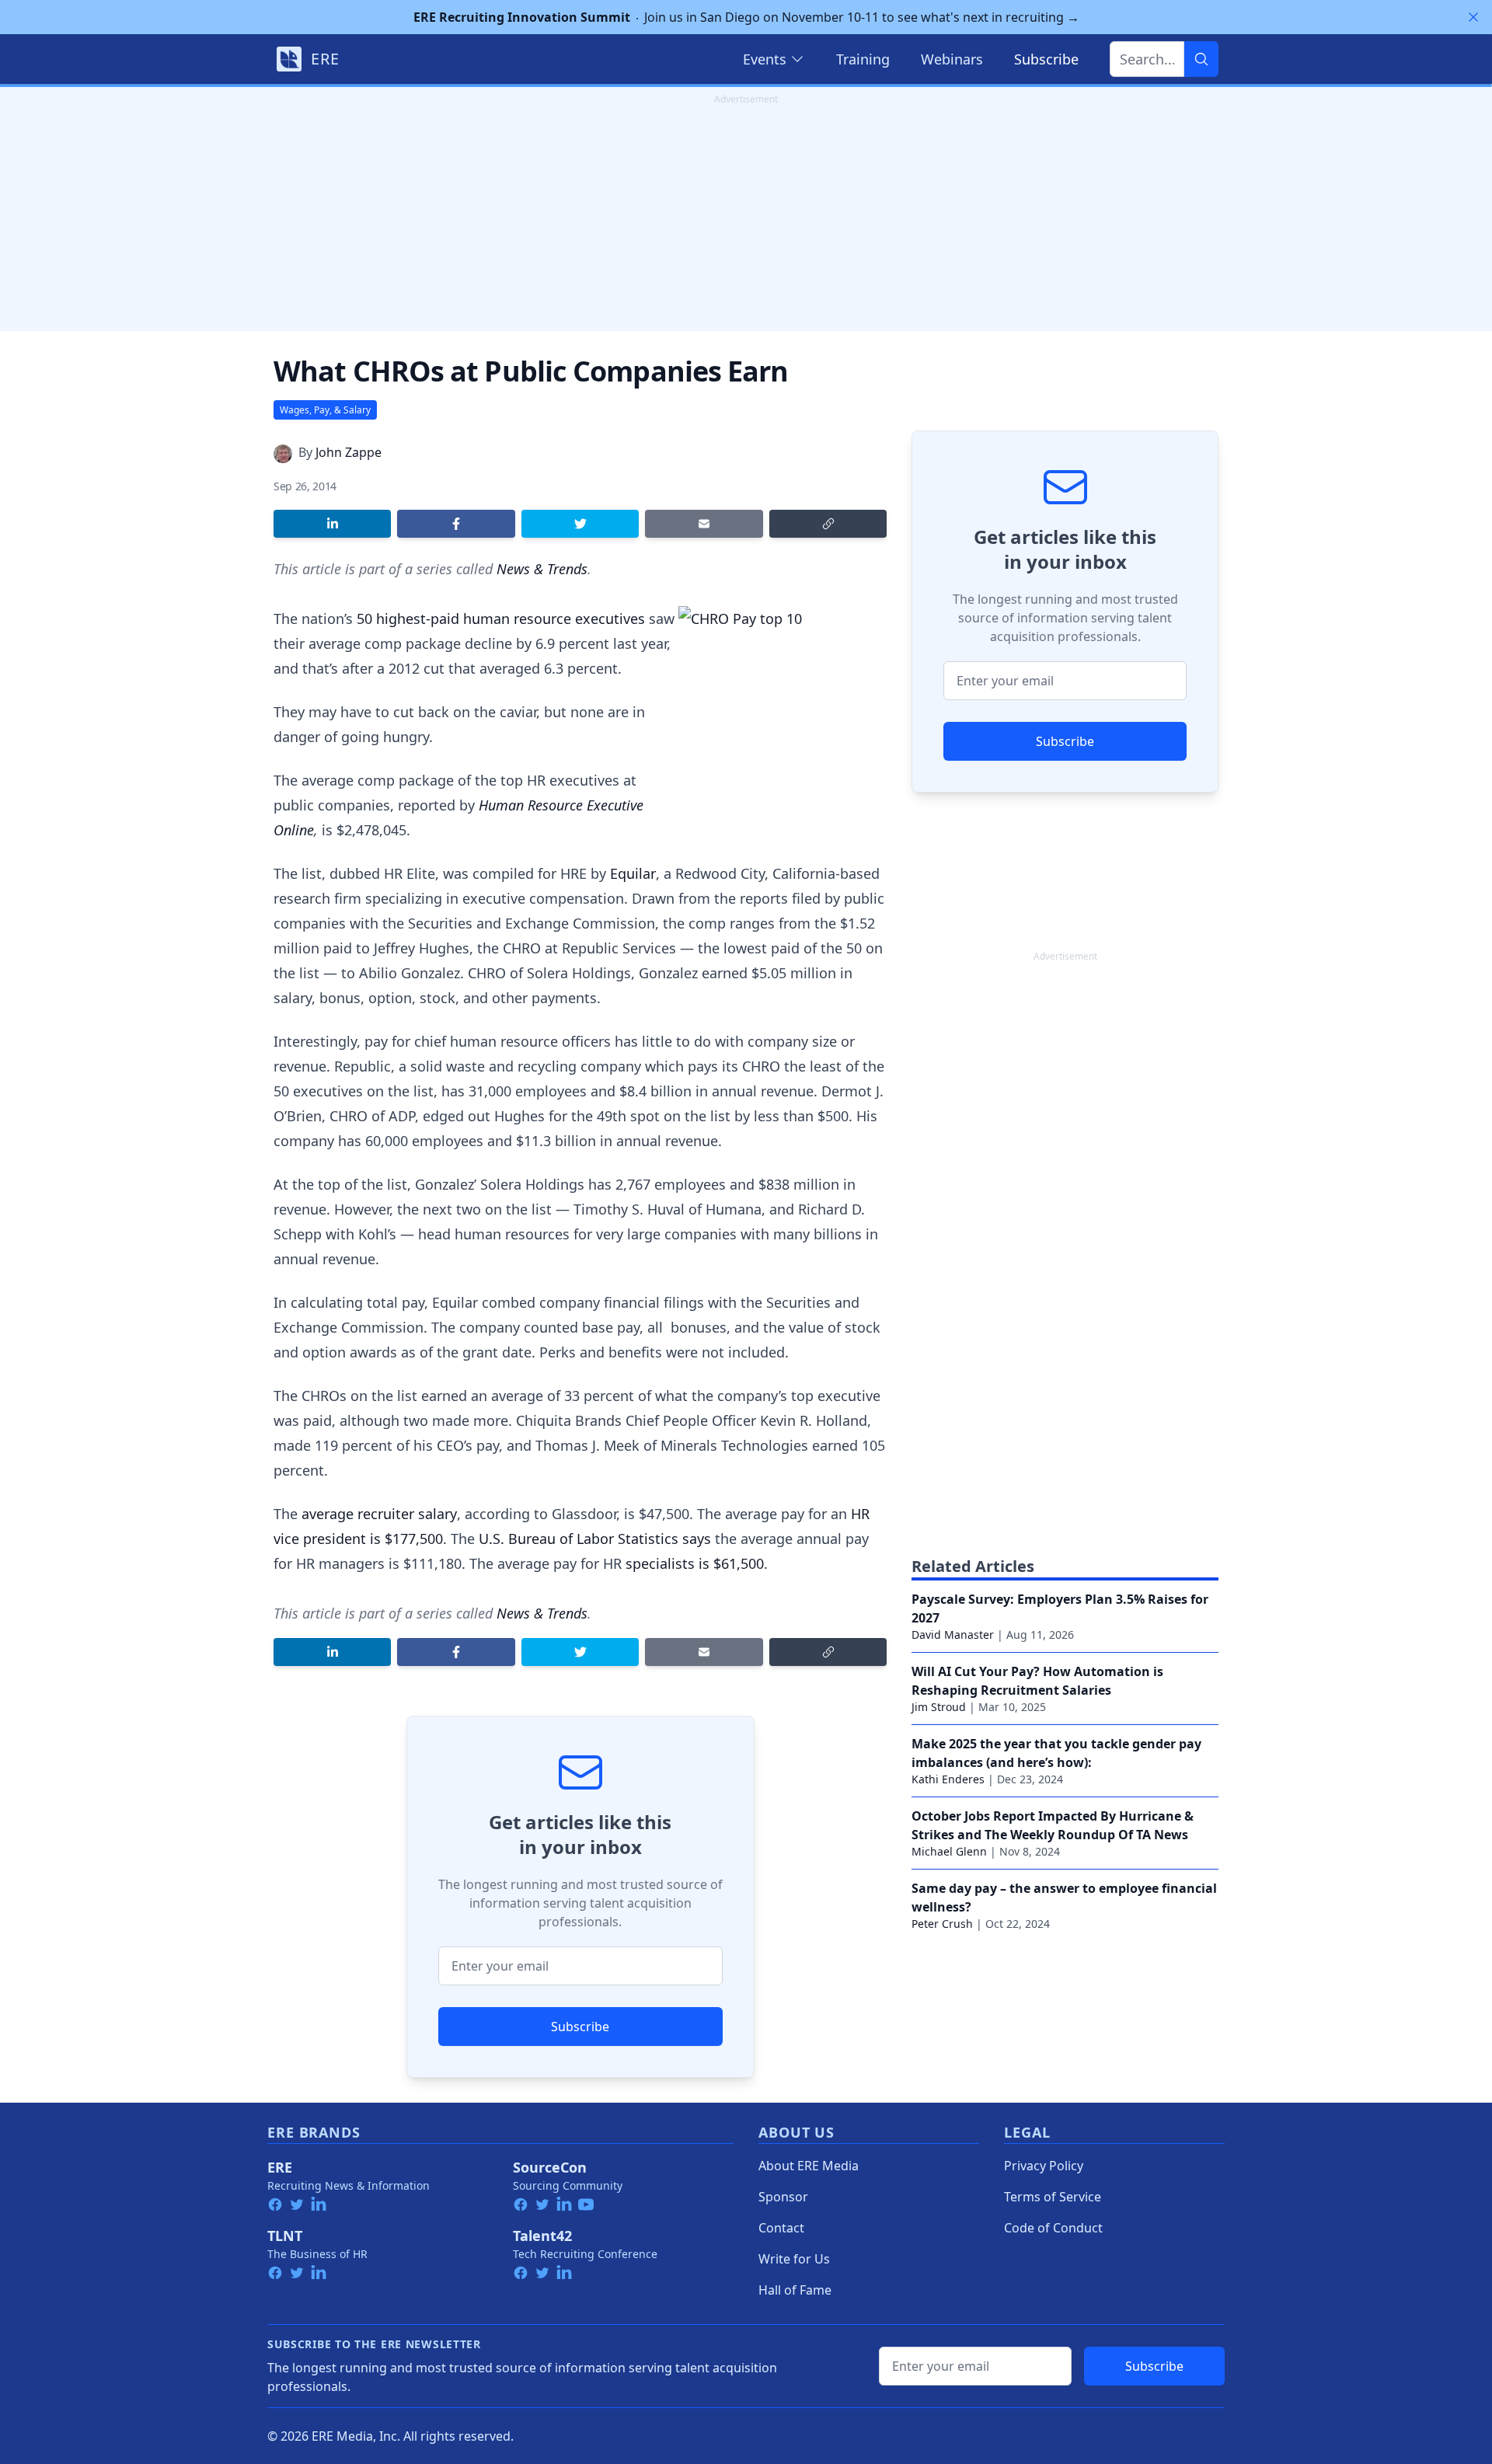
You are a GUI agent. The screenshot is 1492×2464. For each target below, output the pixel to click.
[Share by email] (704, 524)
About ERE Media (809, 2166)
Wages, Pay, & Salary (325, 410)
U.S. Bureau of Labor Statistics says (595, 1539)
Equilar (633, 873)
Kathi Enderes (948, 1779)
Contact (781, 2228)
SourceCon (550, 2167)
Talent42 (542, 2236)
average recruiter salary (379, 1514)
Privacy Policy (1044, 2166)
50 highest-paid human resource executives (501, 619)
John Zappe (349, 452)
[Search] (1201, 59)
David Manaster (953, 1635)
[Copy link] (828, 524)
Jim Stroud (939, 1707)
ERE (280, 2167)
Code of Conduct (1053, 2228)
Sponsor (783, 2197)
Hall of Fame (795, 2290)
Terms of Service (1053, 2197)
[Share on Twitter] (580, 524)
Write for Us (794, 2259)
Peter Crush (942, 1924)
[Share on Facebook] (456, 524)
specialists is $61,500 (695, 1563)
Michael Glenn (949, 1851)
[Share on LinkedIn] (332, 524)
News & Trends (542, 569)
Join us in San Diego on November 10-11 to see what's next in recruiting (746, 17)
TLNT (285, 2236)
